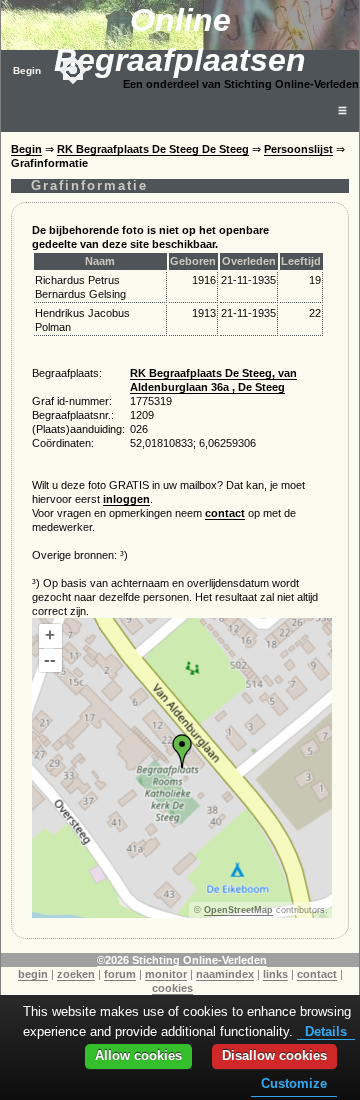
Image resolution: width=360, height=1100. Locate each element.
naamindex (225, 974)
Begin (27, 70)
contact (225, 513)
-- (50, 659)
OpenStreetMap (238, 910)
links (275, 974)
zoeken (76, 974)
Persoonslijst (298, 149)
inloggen (126, 499)
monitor (166, 974)
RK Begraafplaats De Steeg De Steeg (153, 149)
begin (33, 974)
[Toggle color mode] (73, 70)
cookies (172, 988)
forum (120, 974)
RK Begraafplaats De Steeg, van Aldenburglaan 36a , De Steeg (213, 380)
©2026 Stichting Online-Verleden (182, 960)
